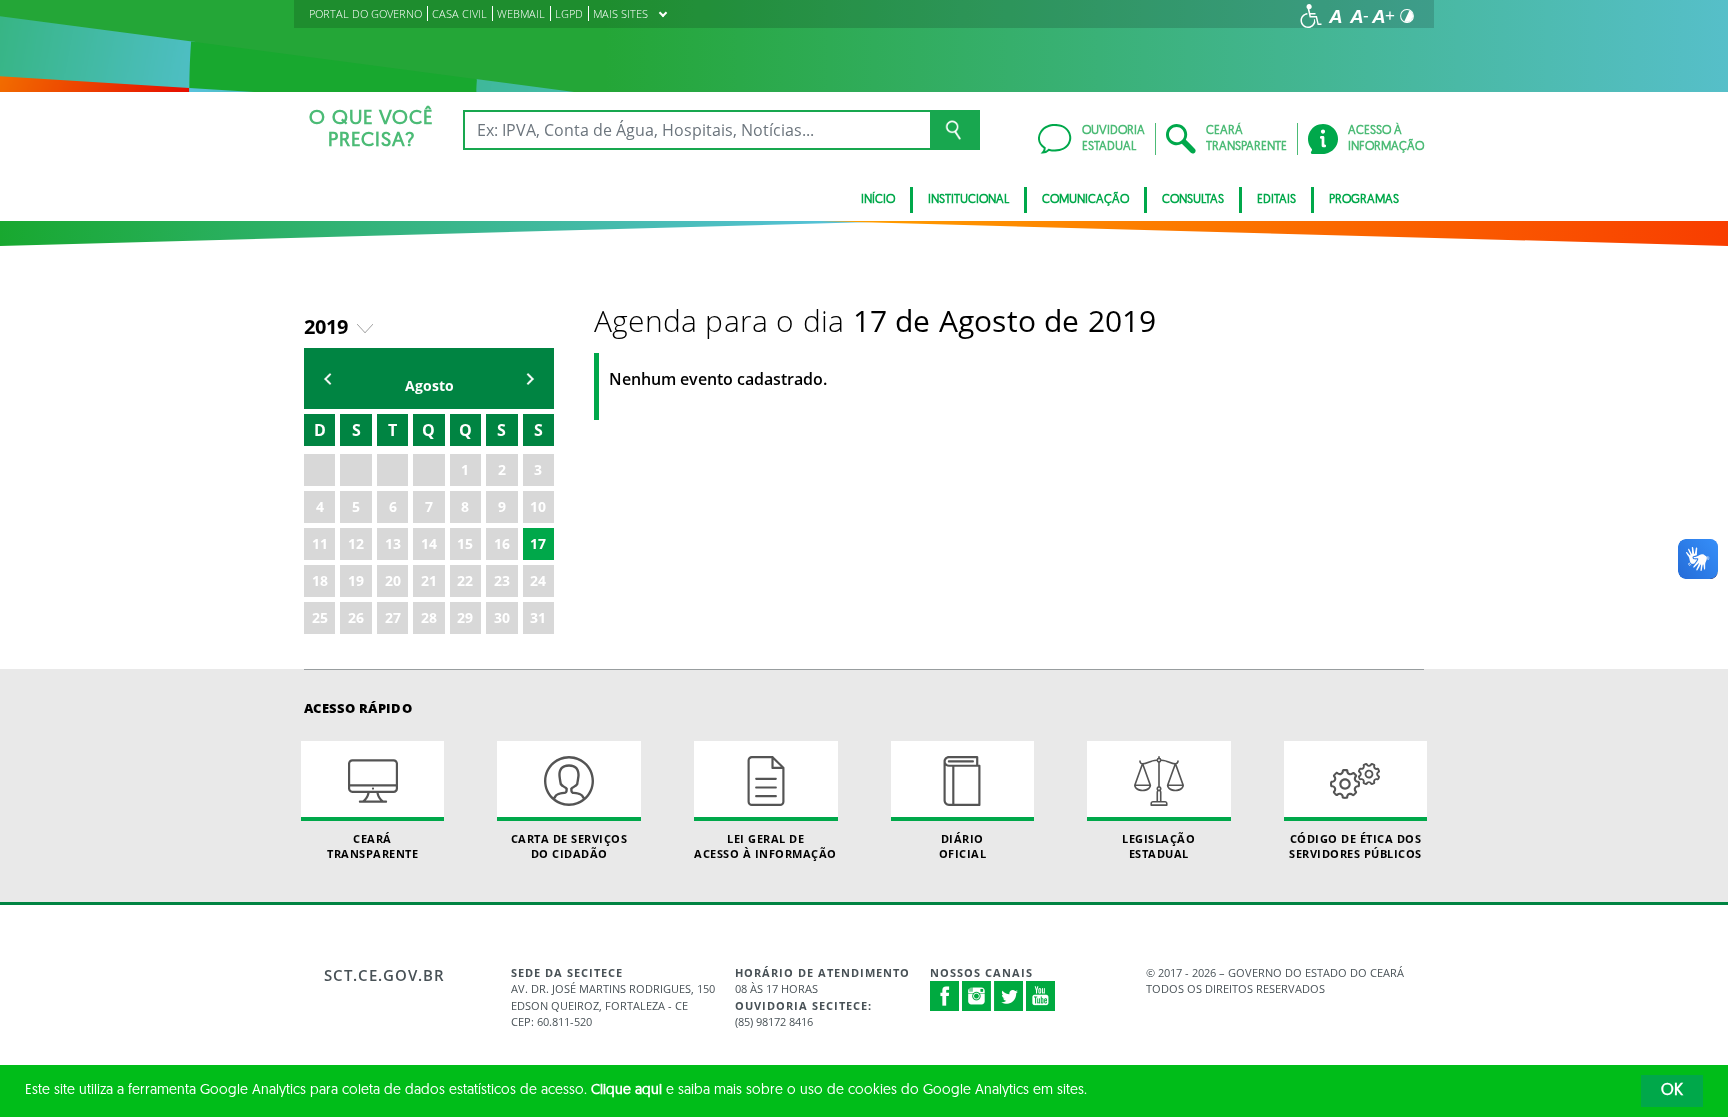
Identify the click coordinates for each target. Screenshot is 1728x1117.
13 (393, 543)
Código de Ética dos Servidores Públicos (1355, 846)
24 (538, 580)
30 (502, 617)
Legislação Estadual (1158, 846)
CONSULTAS (1193, 200)
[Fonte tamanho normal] (1335, 16)
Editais (1276, 200)
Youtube (1041, 996)
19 (356, 580)
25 (320, 617)
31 (538, 617)
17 (538, 543)
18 (320, 580)
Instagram (977, 996)
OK (1672, 1091)
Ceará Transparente (372, 846)
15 (465, 543)
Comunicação (1085, 200)
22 (465, 580)
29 (465, 617)
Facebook (945, 996)
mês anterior (328, 378)
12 (356, 543)
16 (502, 543)
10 (538, 506)
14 (429, 543)
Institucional (968, 200)
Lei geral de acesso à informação (765, 846)
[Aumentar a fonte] (1383, 16)
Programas (1364, 200)
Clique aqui (626, 1090)
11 (320, 543)
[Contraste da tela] (1407, 16)
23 (502, 580)
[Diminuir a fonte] (1359, 16)
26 (356, 617)
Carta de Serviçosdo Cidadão (569, 846)
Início (878, 200)
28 (429, 617)
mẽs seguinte (530, 378)
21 (429, 580)
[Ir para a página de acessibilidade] (1311, 16)
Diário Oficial (963, 846)
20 (393, 580)
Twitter (1009, 996)
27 (393, 617)
